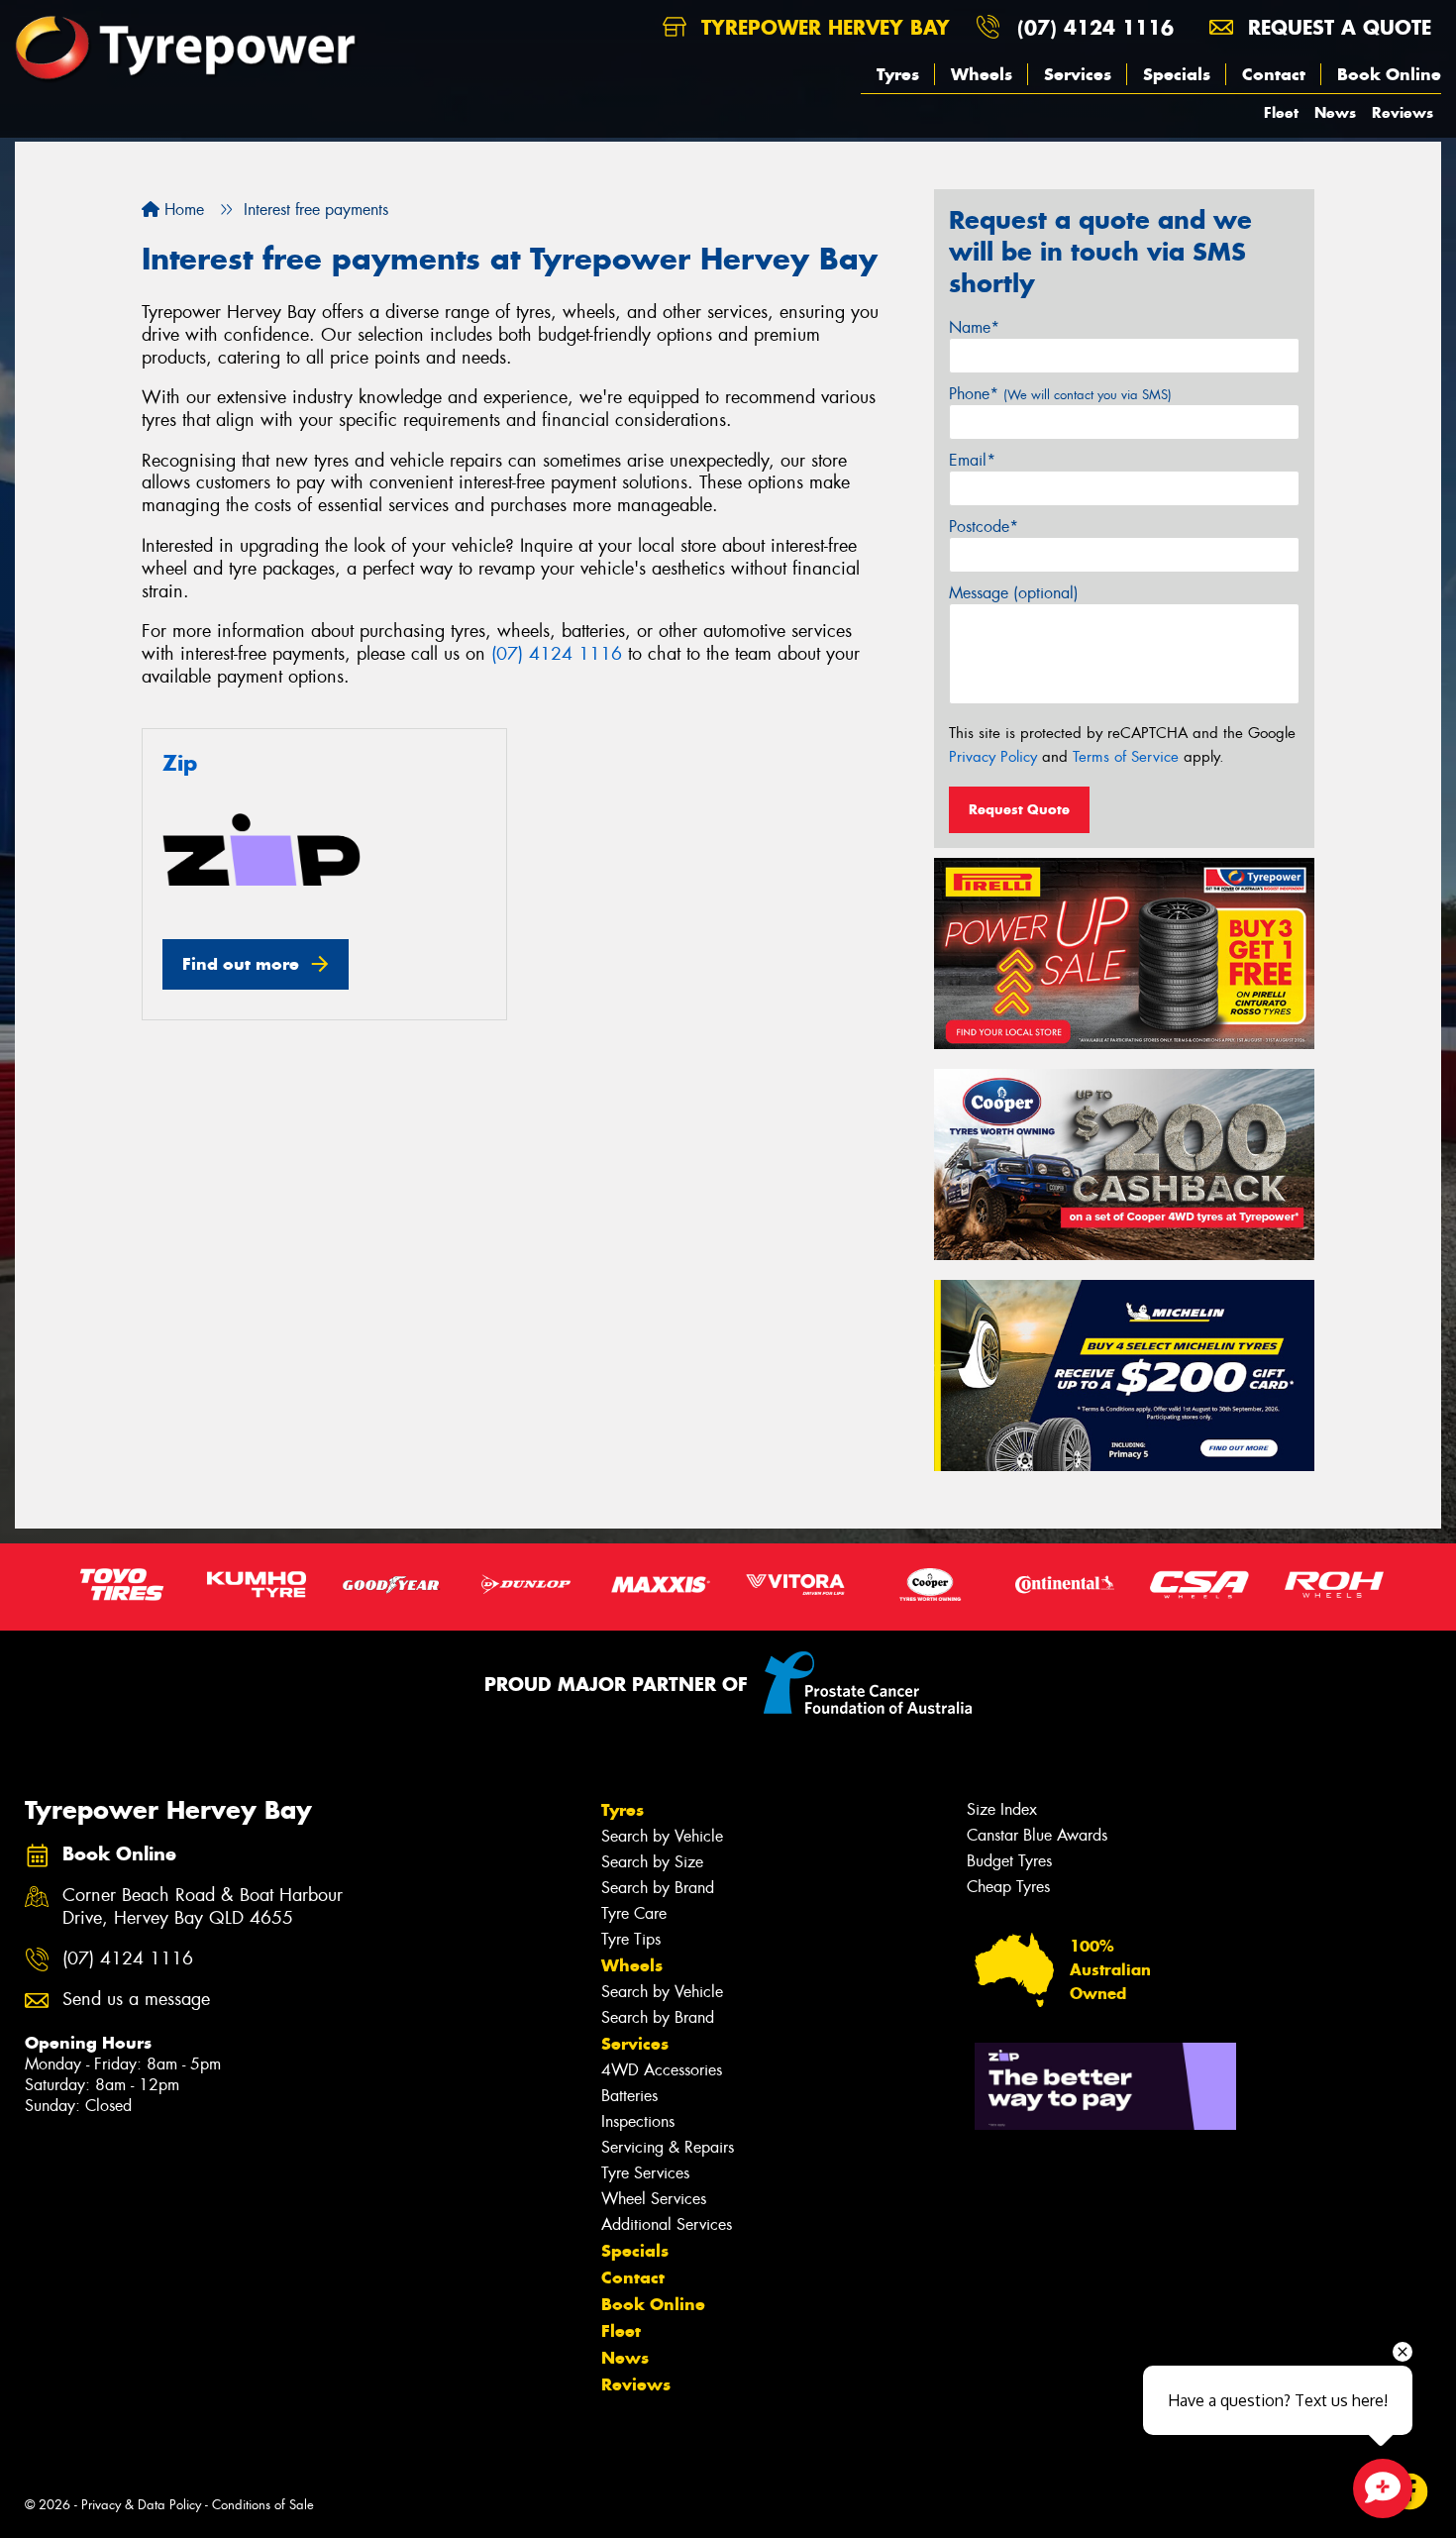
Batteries (629, 2096)
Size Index (1002, 1809)
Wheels (982, 74)
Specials (1177, 74)
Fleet (1281, 112)
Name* (974, 327)
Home (182, 210)
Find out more (241, 964)
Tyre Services (645, 2173)
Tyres (898, 74)
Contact (1274, 74)
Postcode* (984, 527)
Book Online (1389, 74)
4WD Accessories (662, 2070)
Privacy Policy (993, 757)
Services (1078, 74)
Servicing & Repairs (668, 2147)
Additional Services (667, 2224)
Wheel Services (654, 2199)
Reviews (1403, 112)
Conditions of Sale (263, 2505)
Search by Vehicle (662, 1836)
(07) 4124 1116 (1095, 27)
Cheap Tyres (1008, 1887)
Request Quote (1019, 809)
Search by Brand (658, 1888)
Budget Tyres (1009, 1861)
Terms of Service (1126, 757)
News (1335, 112)
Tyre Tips (631, 1939)
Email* (972, 460)
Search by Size (652, 1862)
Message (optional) (1014, 593)
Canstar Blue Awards (1037, 1835)
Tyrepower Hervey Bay (822, 27)
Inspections (638, 2121)
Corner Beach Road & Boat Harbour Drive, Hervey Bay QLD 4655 (203, 1907)
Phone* (1060, 394)
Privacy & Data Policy (141, 2505)
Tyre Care (634, 1913)
